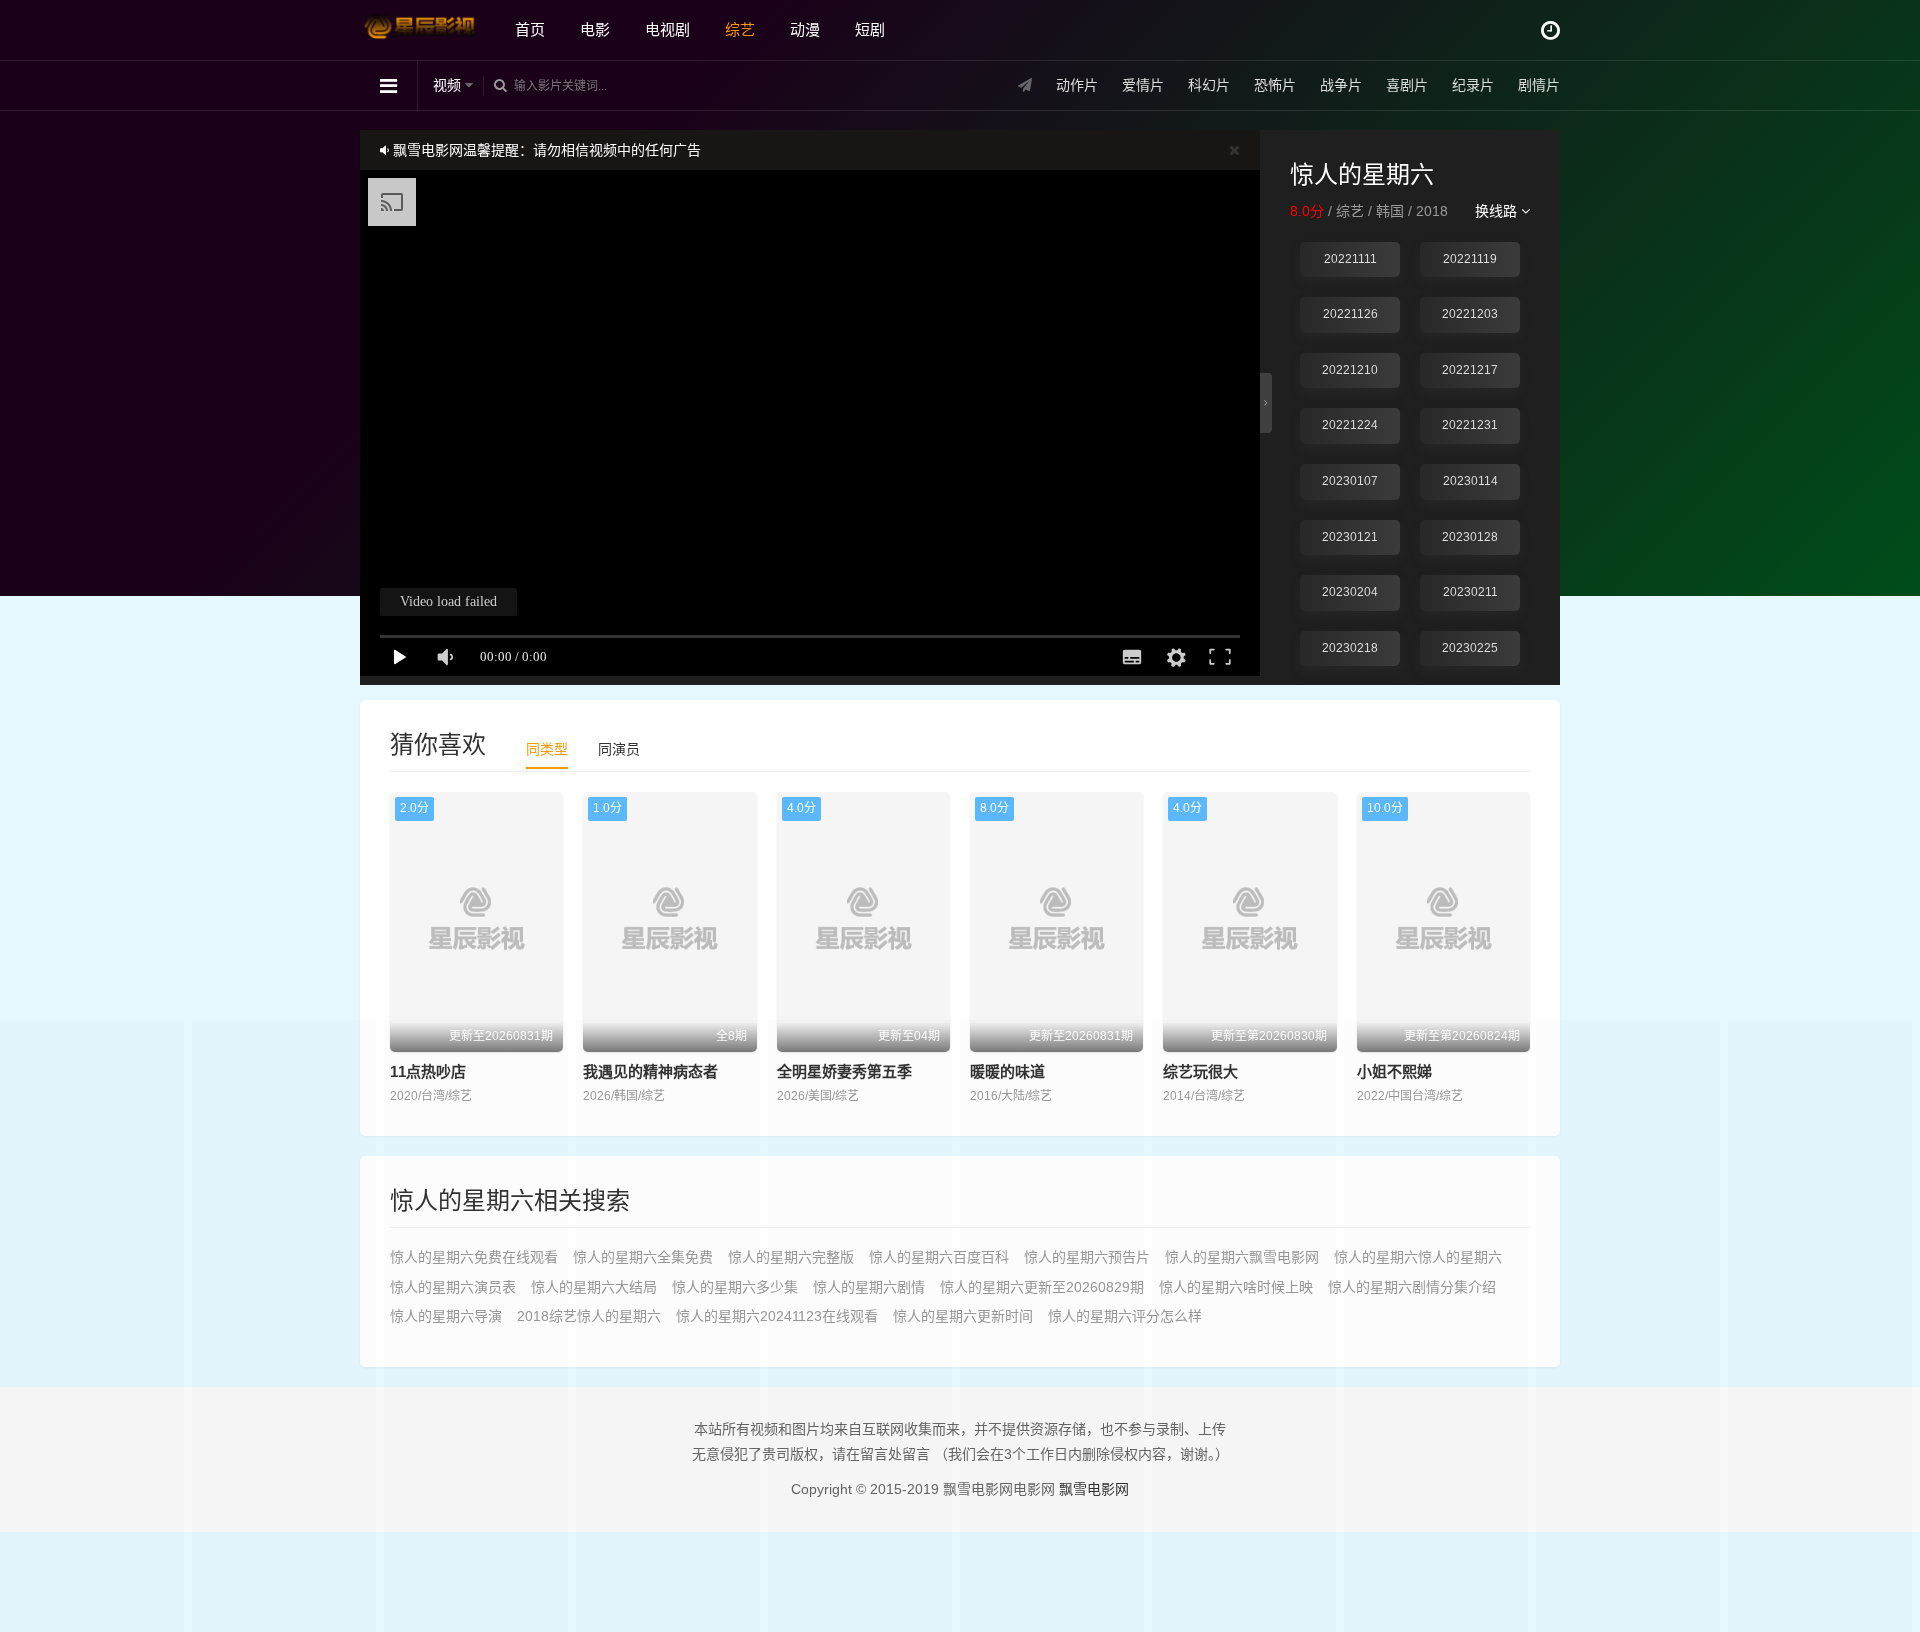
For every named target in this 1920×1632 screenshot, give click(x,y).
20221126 (1350, 314)
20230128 (1470, 537)
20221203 (1470, 314)
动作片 (1077, 85)
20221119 (1470, 259)
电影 (595, 29)
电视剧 (667, 29)
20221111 (1350, 259)
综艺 (740, 29)
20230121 (1350, 537)
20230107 (1350, 481)
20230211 (1470, 592)
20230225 (1470, 648)
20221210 (1350, 370)
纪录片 (1473, 85)
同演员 (619, 749)
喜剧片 (1407, 85)
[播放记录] (1550, 30)
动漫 (805, 29)
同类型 (547, 749)
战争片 (1341, 85)
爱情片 (1143, 85)
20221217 (1470, 370)
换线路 (1498, 211)
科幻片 (1209, 85)
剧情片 (1539, 85)
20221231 (1470, 425)
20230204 (1350, 592)
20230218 (1350, 648)
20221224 (1350, 425)
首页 (530, 29)
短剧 (870, 29)
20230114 (1470, 481)
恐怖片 (1275, 85)
